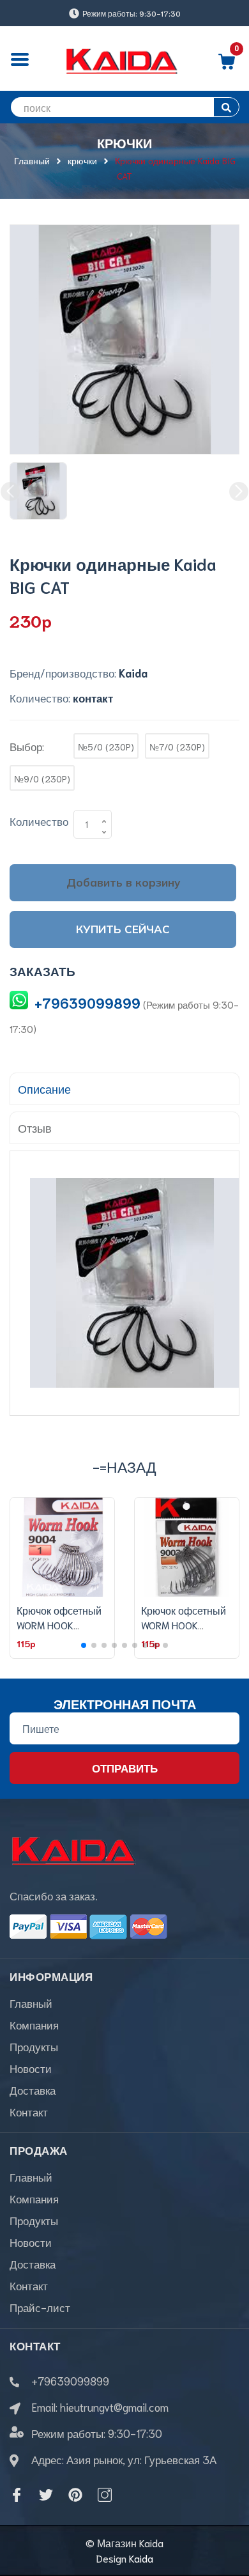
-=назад (124, 1466)
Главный (31, 2003)
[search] (226, 107)
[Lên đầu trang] (230, 2515)
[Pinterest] (75, 2495)
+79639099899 (87, 1003)
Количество (39, 821)
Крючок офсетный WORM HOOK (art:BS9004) (59, 1624)
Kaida (141, 2558)
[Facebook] (17, 2495)
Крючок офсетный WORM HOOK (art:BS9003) (184, 1624)
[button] (84, 1645)
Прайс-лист (40, 2307)
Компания (34, 2024)
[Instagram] (105, 2495)
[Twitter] (46, 2495)
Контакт (29, 2111)
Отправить (125, 1767)
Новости (31, 2068)
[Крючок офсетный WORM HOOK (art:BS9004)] (62, 1548)
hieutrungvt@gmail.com (114, 2407)
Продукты (34, 2046)
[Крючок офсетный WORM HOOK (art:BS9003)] (187, 1548)
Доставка (33, 2090)
